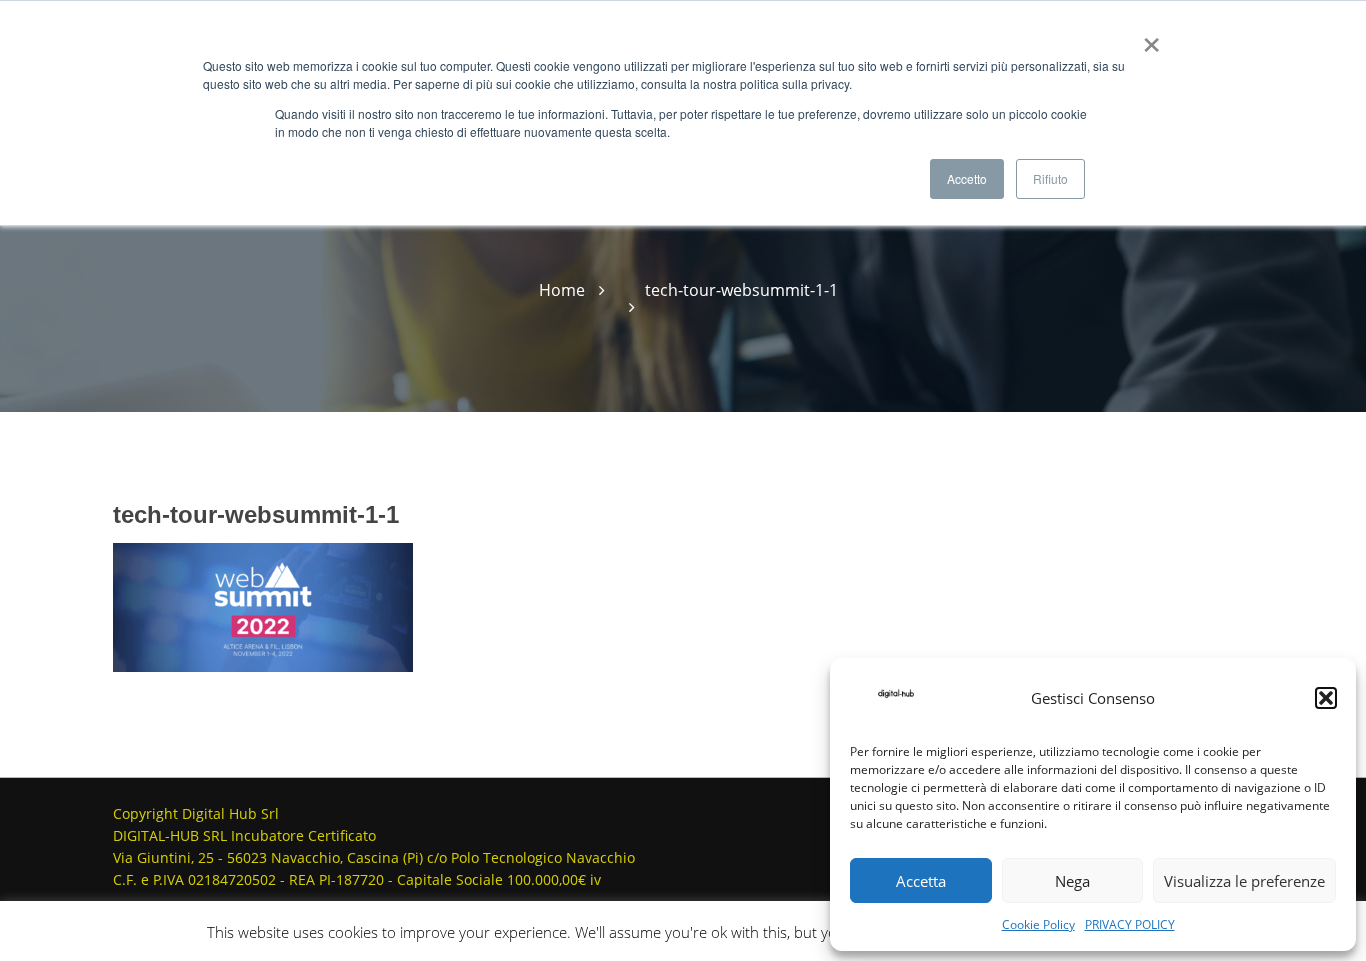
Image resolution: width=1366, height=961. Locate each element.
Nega (1072, 881)
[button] (1326, 698)
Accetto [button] (967, 178)
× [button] (1147, 38)
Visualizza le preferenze (1244, 881)
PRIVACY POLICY (1130, 924)
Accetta (921, 881)
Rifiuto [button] (1050, 178)
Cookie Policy (1038, 924)
